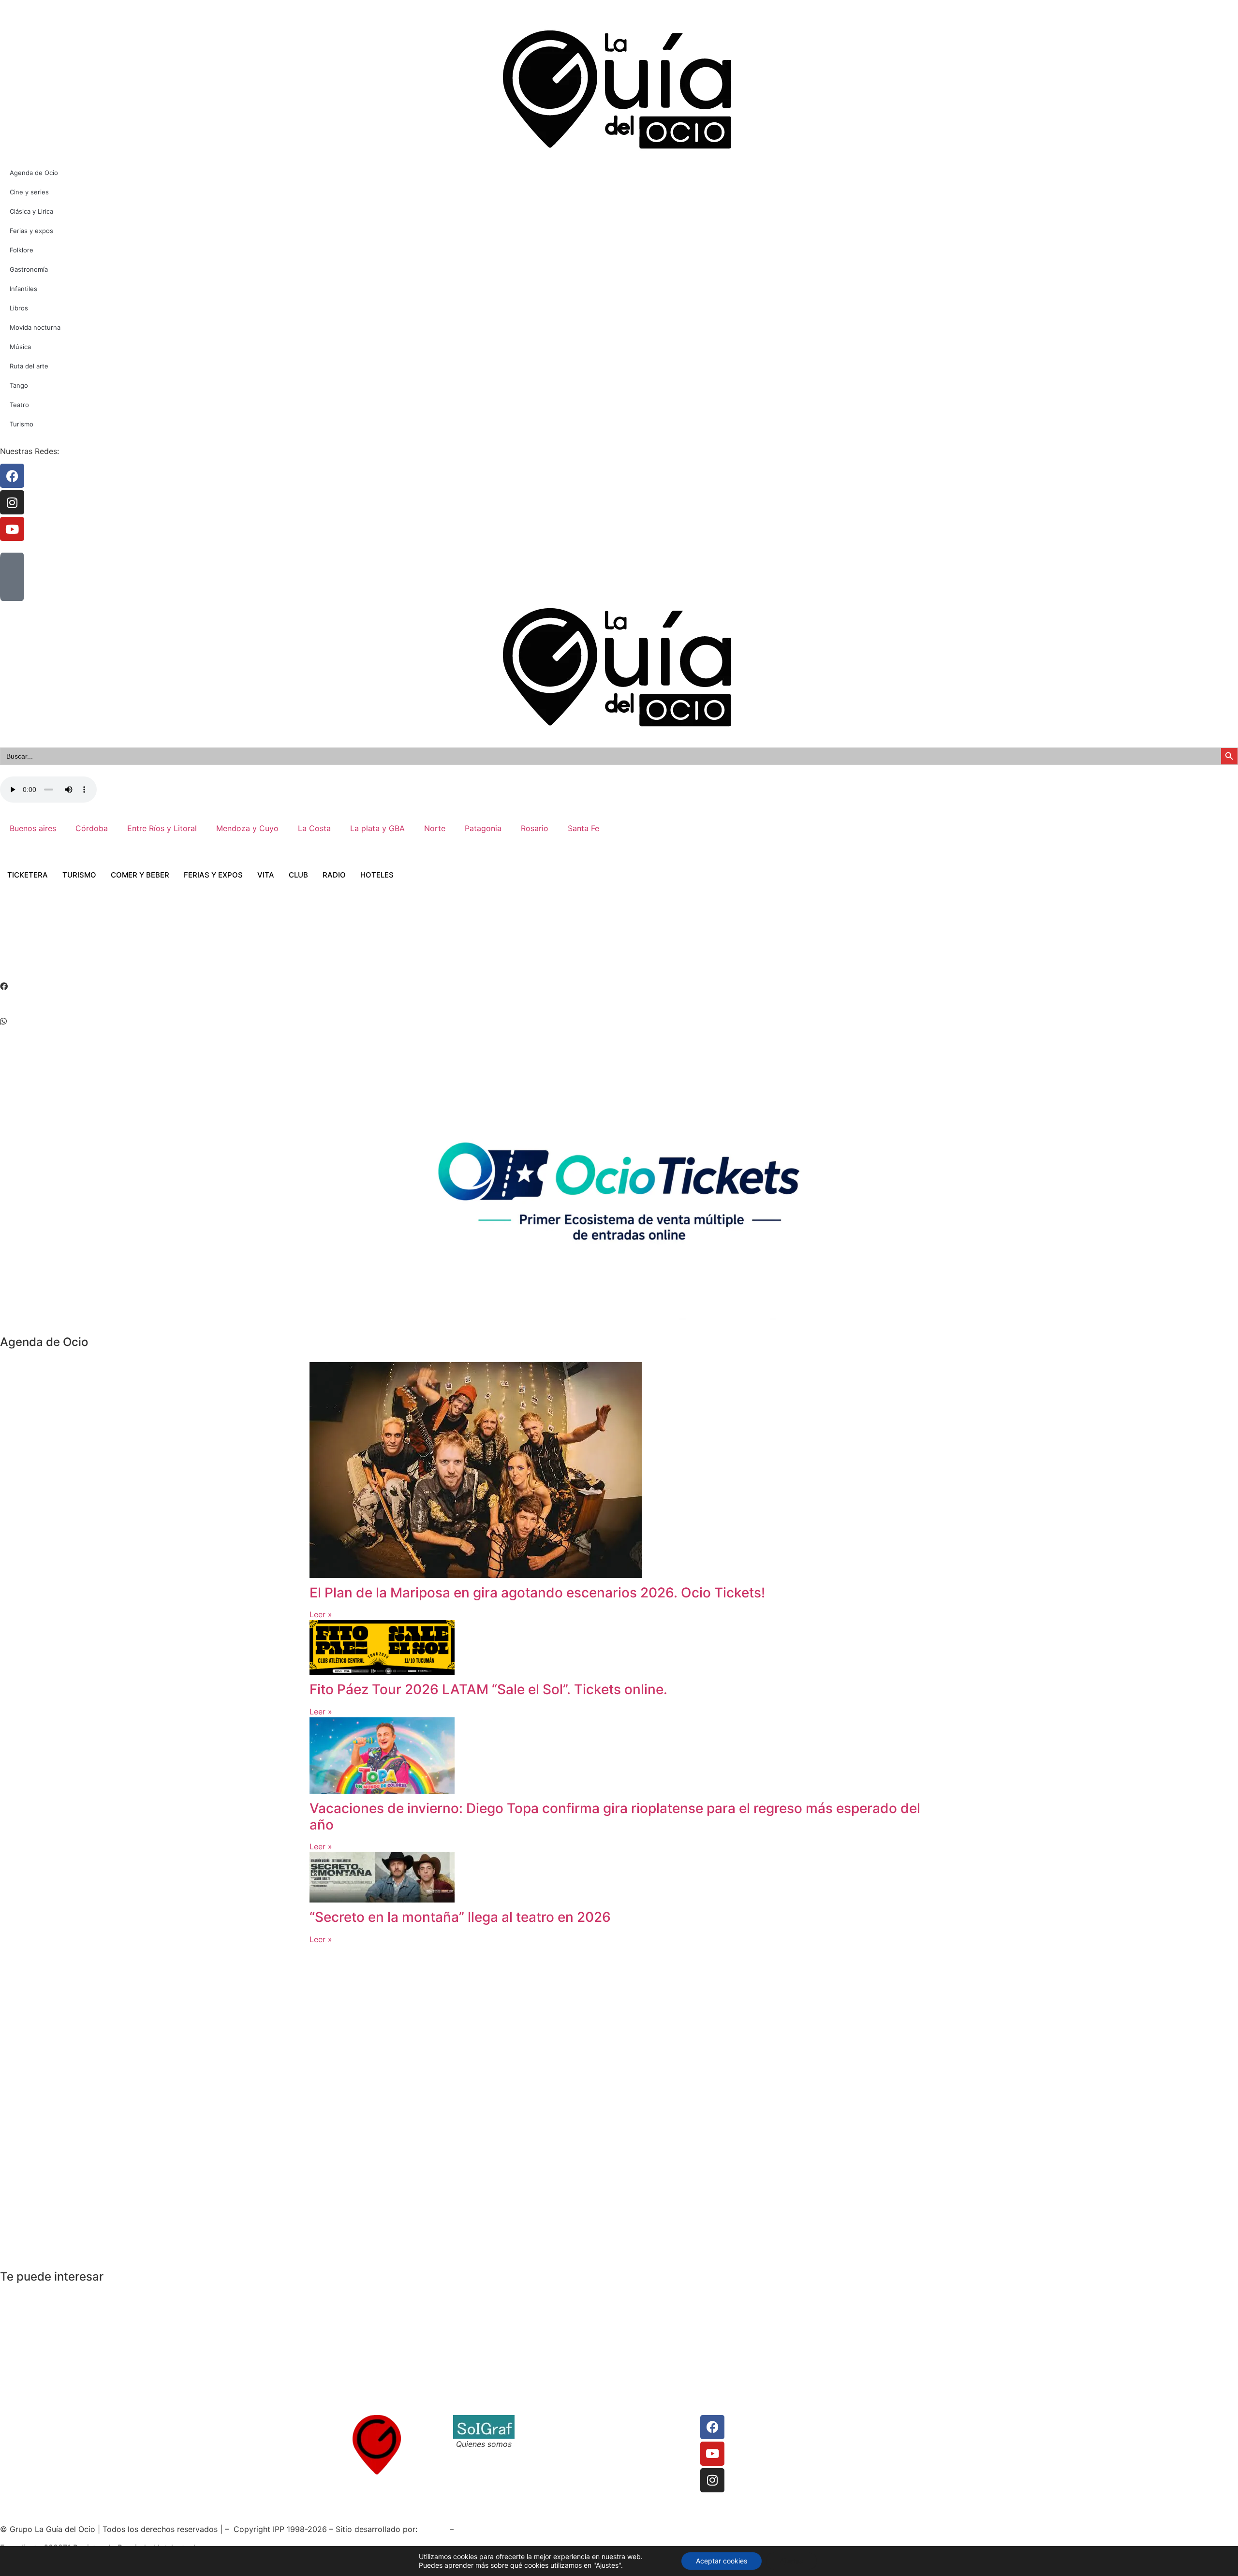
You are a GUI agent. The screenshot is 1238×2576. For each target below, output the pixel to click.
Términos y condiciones (567, 2432)
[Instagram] (712, 2480)
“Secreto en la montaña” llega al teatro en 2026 (460, 1917)
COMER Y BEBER (140, 875)
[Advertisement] (176, 944)
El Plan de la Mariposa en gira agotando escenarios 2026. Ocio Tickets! (537, 1593)
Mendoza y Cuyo (247, 828)
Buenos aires (33, 828)
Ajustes (791, 2561)
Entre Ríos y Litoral (162, 828)
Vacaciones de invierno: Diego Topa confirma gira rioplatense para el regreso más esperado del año (615, 1816)
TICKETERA (28, 875)
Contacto (541, 2421)
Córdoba (92, 828)
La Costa (314, 828)
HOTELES (377, 875)
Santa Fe (583, 828)
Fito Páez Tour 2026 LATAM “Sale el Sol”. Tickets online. (488, 1689)
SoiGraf (434, 2529)
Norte (435, 828)
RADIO (334, 875)
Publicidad (640, 2444)
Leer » (321, 1614)
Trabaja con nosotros (563, 2444)
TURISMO (79, 875)
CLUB (298, 875)
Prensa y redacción (656, 2421)
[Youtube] (712, 2454)
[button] (619, 986)
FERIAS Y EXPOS (213, 875)
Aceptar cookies (722, 2561)
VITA (266, 875)
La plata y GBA (377, 828)
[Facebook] (712, 2427)
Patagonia (483, 828)
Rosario (535, 828)
